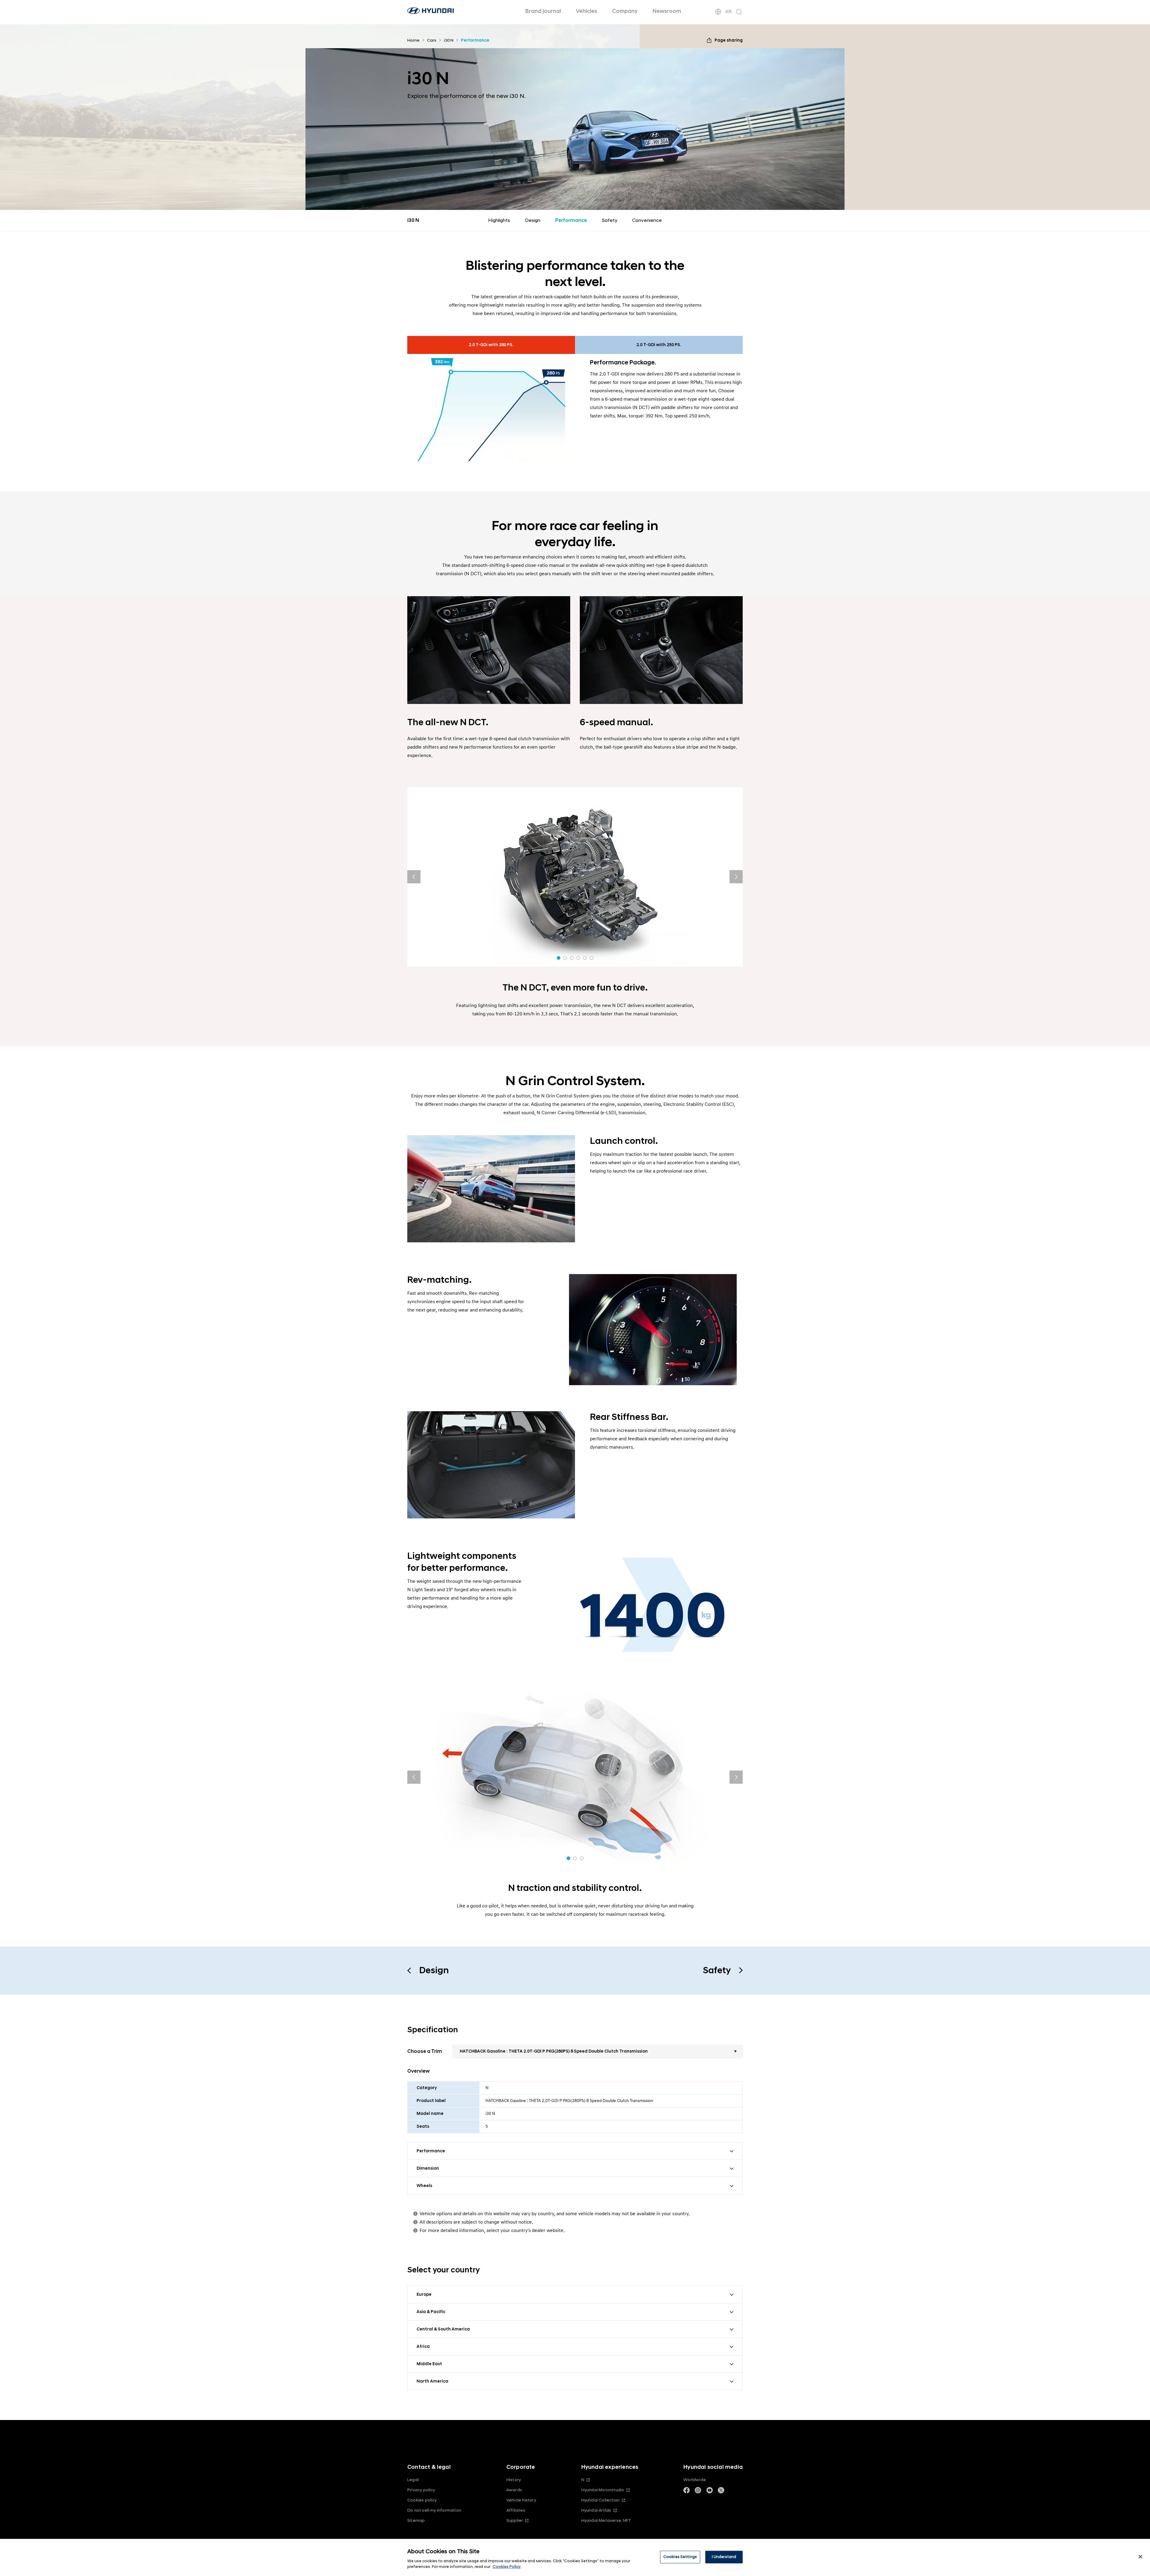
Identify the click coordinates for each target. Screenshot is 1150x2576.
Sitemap (416, 2520)
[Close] (1140, 2557)
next (736, 877)
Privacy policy (421, 2490)
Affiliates (516, 2510)
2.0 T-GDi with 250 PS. (659, 345)
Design (533, 220)
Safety (610, 220)
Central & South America (443, 2329)
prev (414, 877)
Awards (514, 2490)
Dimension (428, 2168)
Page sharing (729, 40)
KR (728, 12)
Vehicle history (521, 2500)
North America (432, 2381)
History (514, 2480)
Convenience (647, 220)
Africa (423, 2346)
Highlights (499, 220)
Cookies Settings (680, 2557)
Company (625, 11)
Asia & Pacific (431, 2312)
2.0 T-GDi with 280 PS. (491, 345)
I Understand (724, 2557)
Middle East (429, 2364)
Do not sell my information (434, 2510)
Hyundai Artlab (596, 2510)
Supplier (515, 2520)
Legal (413, 2480)
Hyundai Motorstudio (603, 2490)
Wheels (424, 2186)
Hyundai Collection (600, 2500)
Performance (571, 220)
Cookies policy (422, 2500)
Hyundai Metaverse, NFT (606, 2520)
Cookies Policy (507, 2567)
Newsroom (667, 11)
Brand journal (543, 11)
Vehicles (587, 11)
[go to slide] (559, 958)
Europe (424, 2294)
